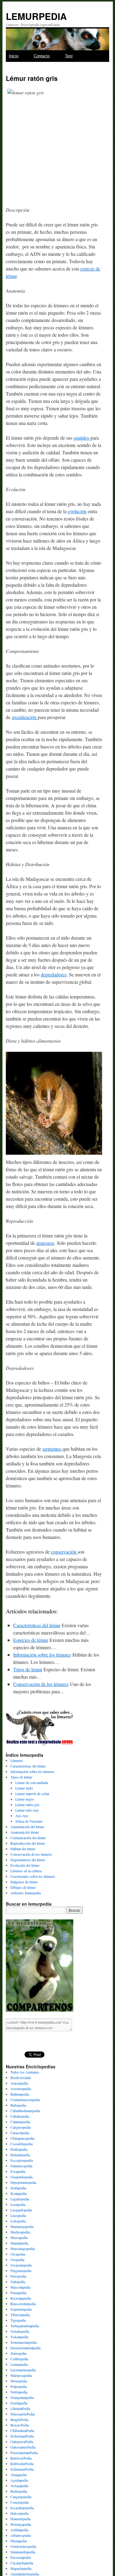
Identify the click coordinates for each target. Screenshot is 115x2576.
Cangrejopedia (21, 2497)
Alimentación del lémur (27, 1827)
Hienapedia (19, 2541)
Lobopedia (18, 2221)
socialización (25, 717)
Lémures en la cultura (26, 1871)
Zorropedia (18, 2353)
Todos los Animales (25, 2072)
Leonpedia (18, 2204)
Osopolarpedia (21, 2265)
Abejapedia (19, 2475)
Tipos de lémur (28, 1669)
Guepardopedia (21, 2177)
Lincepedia (18, 2215)
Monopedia (19, 2381)
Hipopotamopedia (23, 2182)
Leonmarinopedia (23, 2370)
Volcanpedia (19, 2337)
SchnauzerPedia (22, 2469)
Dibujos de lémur (23, 1887)
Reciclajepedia (21, 2298)
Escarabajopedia (22, 2508)
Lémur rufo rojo (27, 1810)
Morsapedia (19, 2237)
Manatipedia (19, 2243)
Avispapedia (19, 2486)
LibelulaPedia (20, 2408)
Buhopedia (18, 2105)
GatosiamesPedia (23, 2447)
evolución (77, 511)
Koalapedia (19, 2193)
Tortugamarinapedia (25, 2326)
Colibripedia (19, 2359)
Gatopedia (18, 2282)
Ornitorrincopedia (23, 2546)
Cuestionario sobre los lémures (33, 1876)
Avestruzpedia (21, 2089)
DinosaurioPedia (23, 2414)
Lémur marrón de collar (32, 1794)
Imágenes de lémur (24, 1882)
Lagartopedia (20, 2199)
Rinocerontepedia (23, 2304)
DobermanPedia (22, 2436)
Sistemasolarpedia (23, 2342)
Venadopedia (20, 2331)
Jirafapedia (18, 2188)
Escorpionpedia (22, 2160)
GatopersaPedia (22, 2442)
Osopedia (17, 2260)
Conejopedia (19, 2502)
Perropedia (18, 2276)
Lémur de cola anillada (32, 1782)
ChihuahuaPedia (22, 2430)
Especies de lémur (31, 1640)
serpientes (52, 1449)
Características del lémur (37, 1625)
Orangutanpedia (22, 2397)
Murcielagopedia (23, 2248)
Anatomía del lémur (25, 1832)
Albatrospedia (21, 2535)
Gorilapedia (19, 2403)
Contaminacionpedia (25, 2100)
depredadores (54, 974)
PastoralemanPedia (24, 2453)
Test (69, 56)
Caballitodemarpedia (25, 2111)
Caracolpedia (20, 2133)
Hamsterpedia (20, 2519)
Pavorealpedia (21, 2557)
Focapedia (18, 2171)
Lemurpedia (19, 2364)
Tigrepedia (18, 2320)
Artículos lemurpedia (26, 1893)
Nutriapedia (19, 2392)
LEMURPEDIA (36, 16)
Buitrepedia (19, 2491)
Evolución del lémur (25, 1865)
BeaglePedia (19, 2419)
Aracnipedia (19, 2083)
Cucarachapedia (22, 2563)
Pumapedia (18, 2293)
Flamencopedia (21, 2166)
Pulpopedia (19, 2386)
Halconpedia (19, 2513)
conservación (64, 1552)
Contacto (42, 56)
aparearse (45, 1243)
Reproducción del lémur (28, 1843)
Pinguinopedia (21, 2271)
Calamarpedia (20, 2122)
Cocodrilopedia (21, 2144)
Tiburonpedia (20, 2315)
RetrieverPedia (21, 2458)
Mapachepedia (21, 2568)
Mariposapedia (21, 2375)
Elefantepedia (20, 2155)
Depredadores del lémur (28, 1860)
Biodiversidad (21, 2078)
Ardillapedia (19, 2530)
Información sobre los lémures (42, 1655)
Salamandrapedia (23, 2552)
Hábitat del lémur (23, 1849)
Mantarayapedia (22, 2226)
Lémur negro (25, 1799)
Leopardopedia (21, 2210)
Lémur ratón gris (27, 1805)
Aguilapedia (19, 2480)
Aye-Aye (22, 1816)
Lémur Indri (24, 1788)
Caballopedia (20, 2116)
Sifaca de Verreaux (29, 1821)
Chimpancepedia (22, 2138)
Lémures (17, 1760)
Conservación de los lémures (41, 1684)
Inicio (14, 56)
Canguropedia (21, 2127)
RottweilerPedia (22, 2464)
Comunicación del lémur (28, 1838)
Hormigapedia (21, 2524)
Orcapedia (18, 2254)
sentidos (82, 438)
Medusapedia (20, 2232)
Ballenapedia (20, 2094)
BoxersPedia (20, 2425)
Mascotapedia (20, 2287)
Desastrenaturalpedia (25, 2348)
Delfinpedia (19, 2149)
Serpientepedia (21, 2309)
